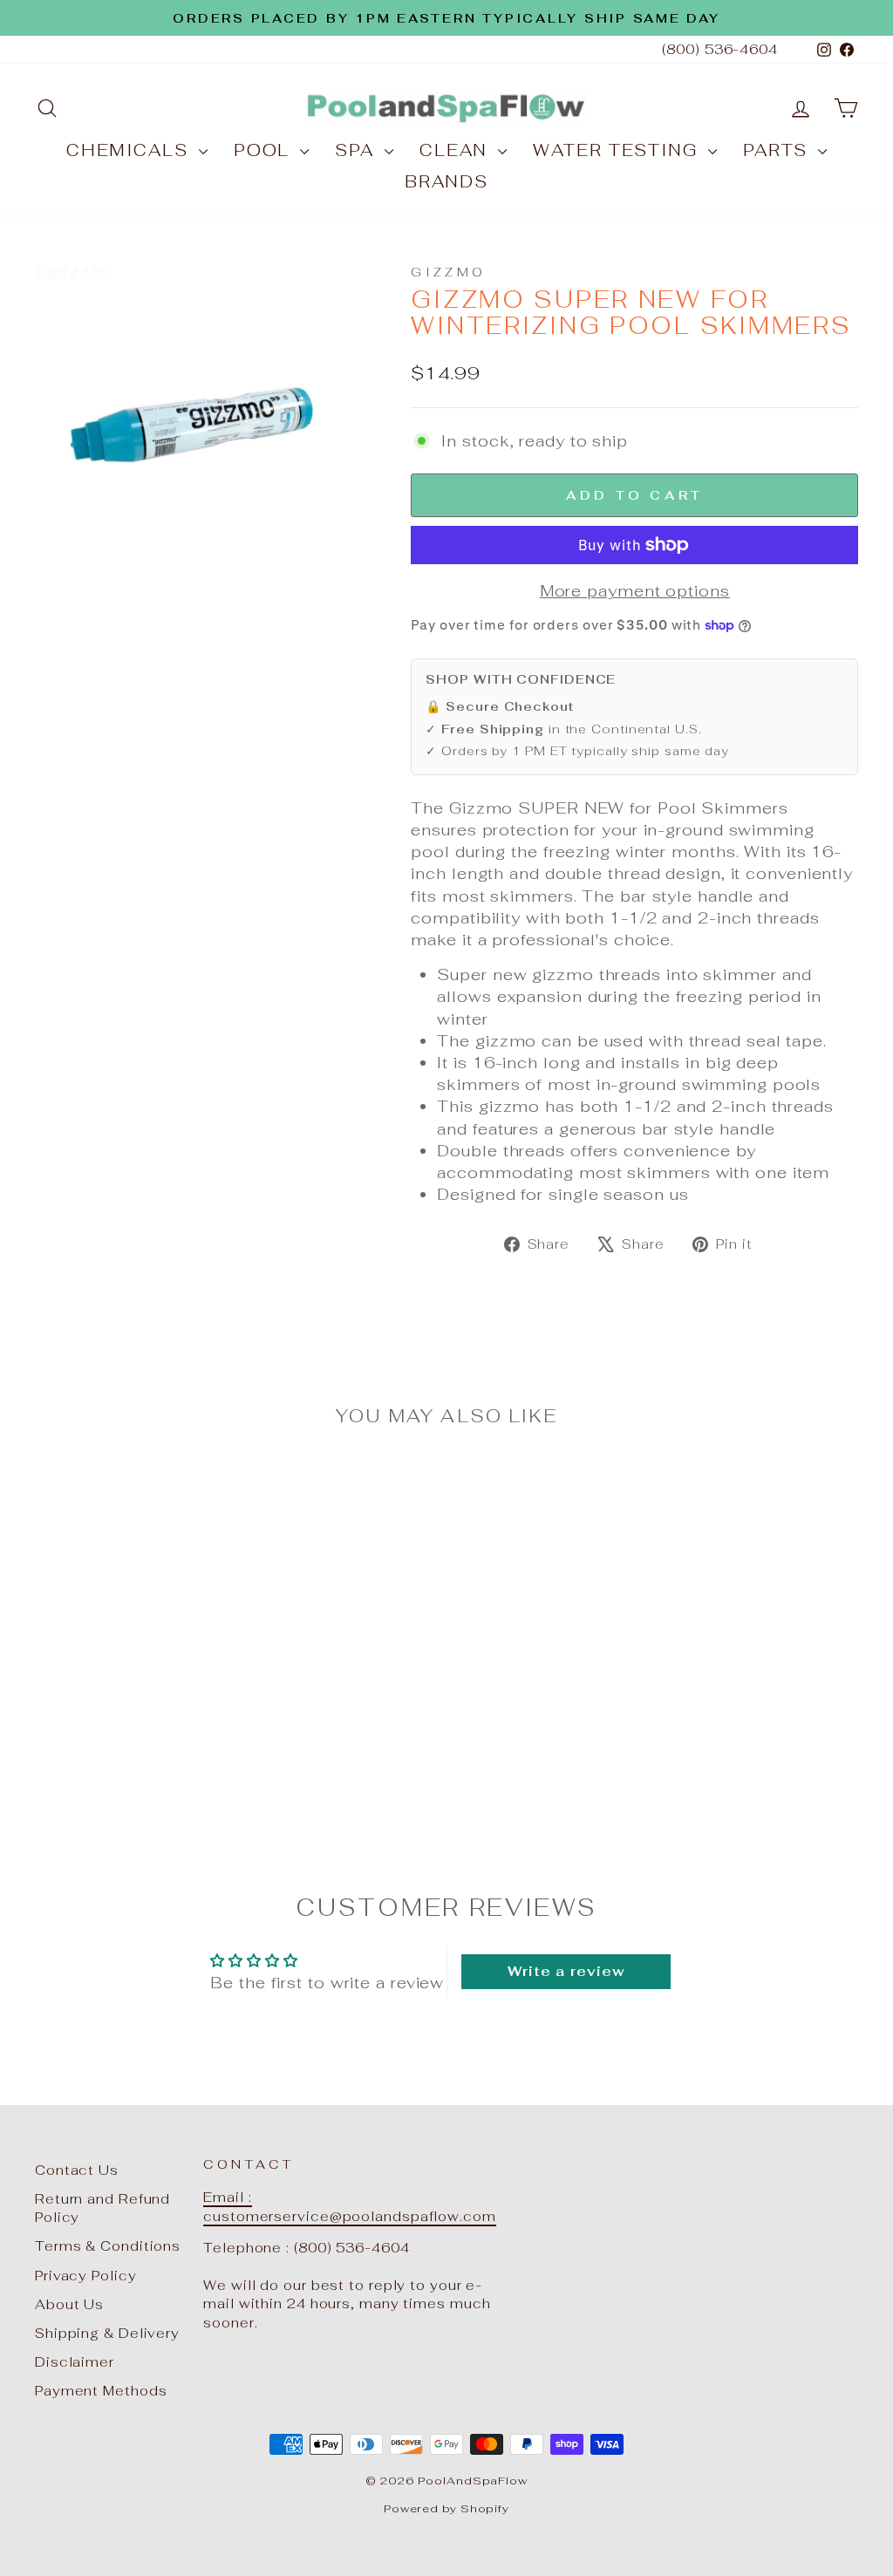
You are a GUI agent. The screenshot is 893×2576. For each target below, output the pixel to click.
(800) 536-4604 (720, 49)
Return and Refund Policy (102, 2208)
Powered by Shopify (446, 2508)
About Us (69, 2304)
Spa (358, 150)
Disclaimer (75, 2362)
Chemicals (130, 150)
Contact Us (77, 2170)
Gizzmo (448, 272)
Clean (457, 150)
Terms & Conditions (108, 2246)
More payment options (635, 591)
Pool (265, 150)
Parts (778, 150)
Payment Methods (101, 2391)
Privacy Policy (86, 2276)
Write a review (566, 1971)
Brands (446, 182)
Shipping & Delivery (107, 2333)
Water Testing (618, 150)
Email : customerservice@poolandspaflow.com (350, 2206)
